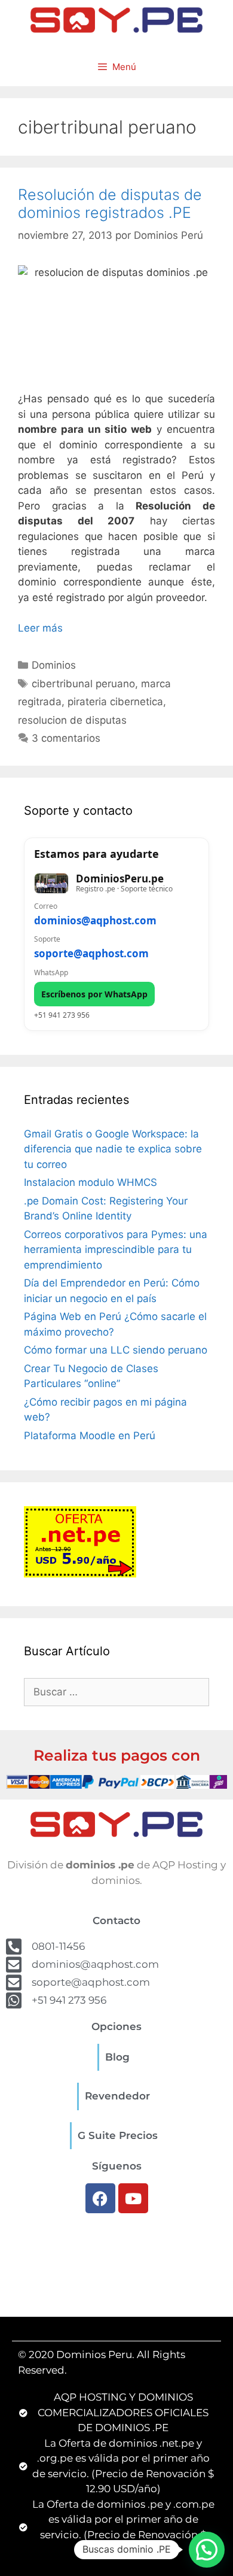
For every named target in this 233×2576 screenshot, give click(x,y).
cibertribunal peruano (83, 684)
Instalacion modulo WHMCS (91, 1182)
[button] (207, 2550)
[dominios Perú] (116, 19)
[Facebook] (100, 2198)
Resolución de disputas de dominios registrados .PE (110, 204)
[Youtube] (133, 2198)
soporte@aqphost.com (91, 953)
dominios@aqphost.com (95, 920)
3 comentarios (66, 738)
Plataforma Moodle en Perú (90, 1436)
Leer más (40, 628)
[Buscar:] (116, 1692)
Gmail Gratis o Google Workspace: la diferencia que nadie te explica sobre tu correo (113, 1149)
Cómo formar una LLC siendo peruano (116, 1350)
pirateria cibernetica (115, 702)
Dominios (54, 665)
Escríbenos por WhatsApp (94, 994)
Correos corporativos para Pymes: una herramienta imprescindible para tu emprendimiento (116, 1250)
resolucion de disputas (72, 720)
